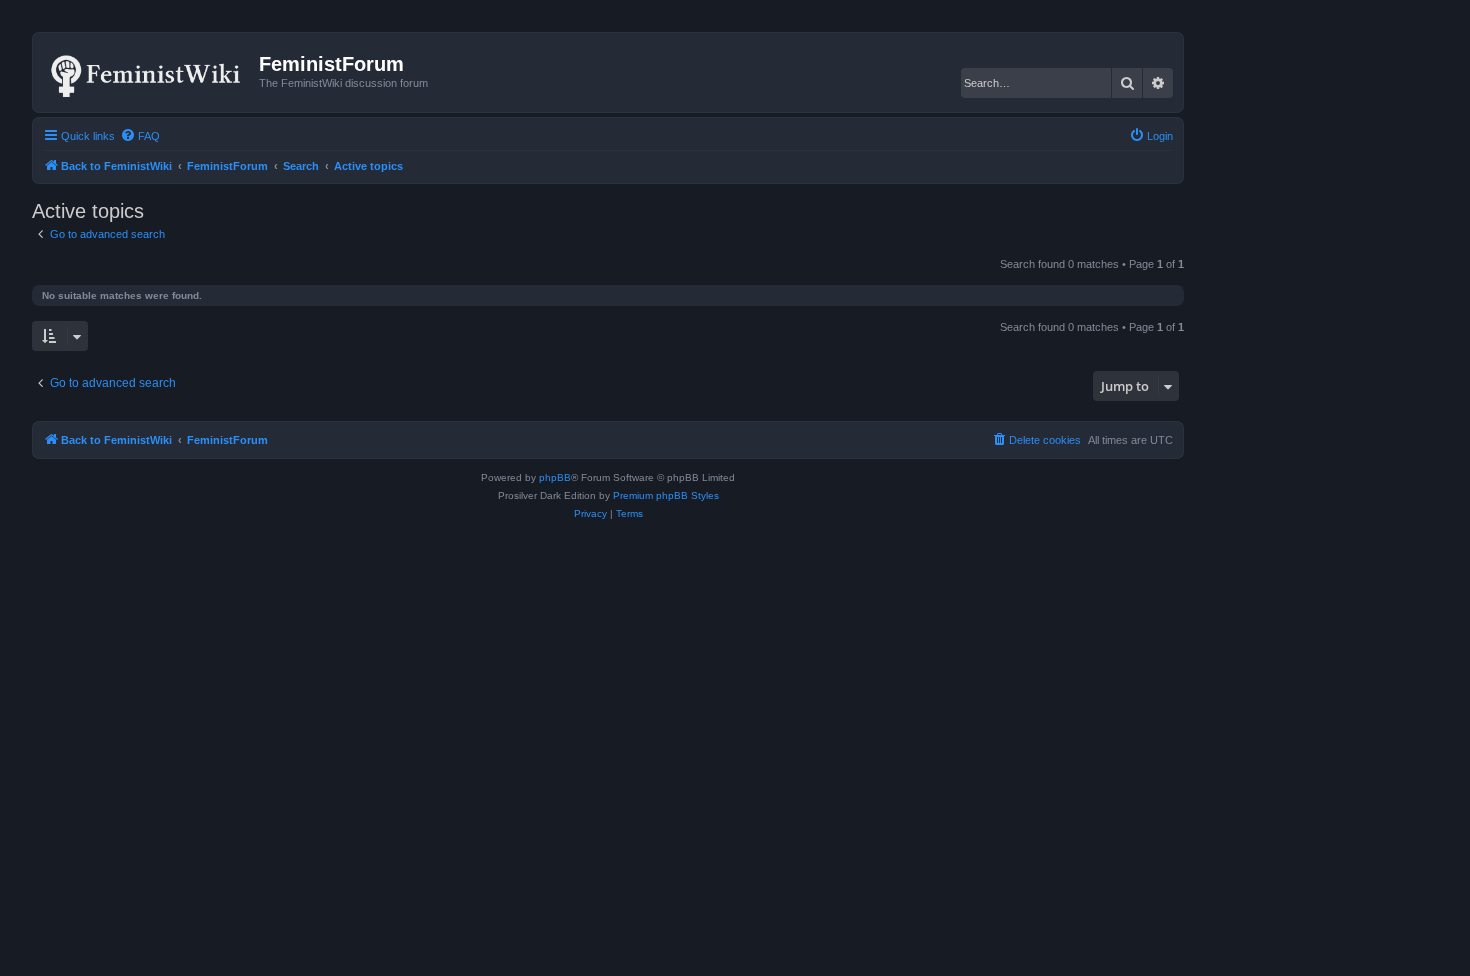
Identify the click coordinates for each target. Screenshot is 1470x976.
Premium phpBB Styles (666, 495)
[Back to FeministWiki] (148, 72)
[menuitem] (140, 136)
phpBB (555, 477)
